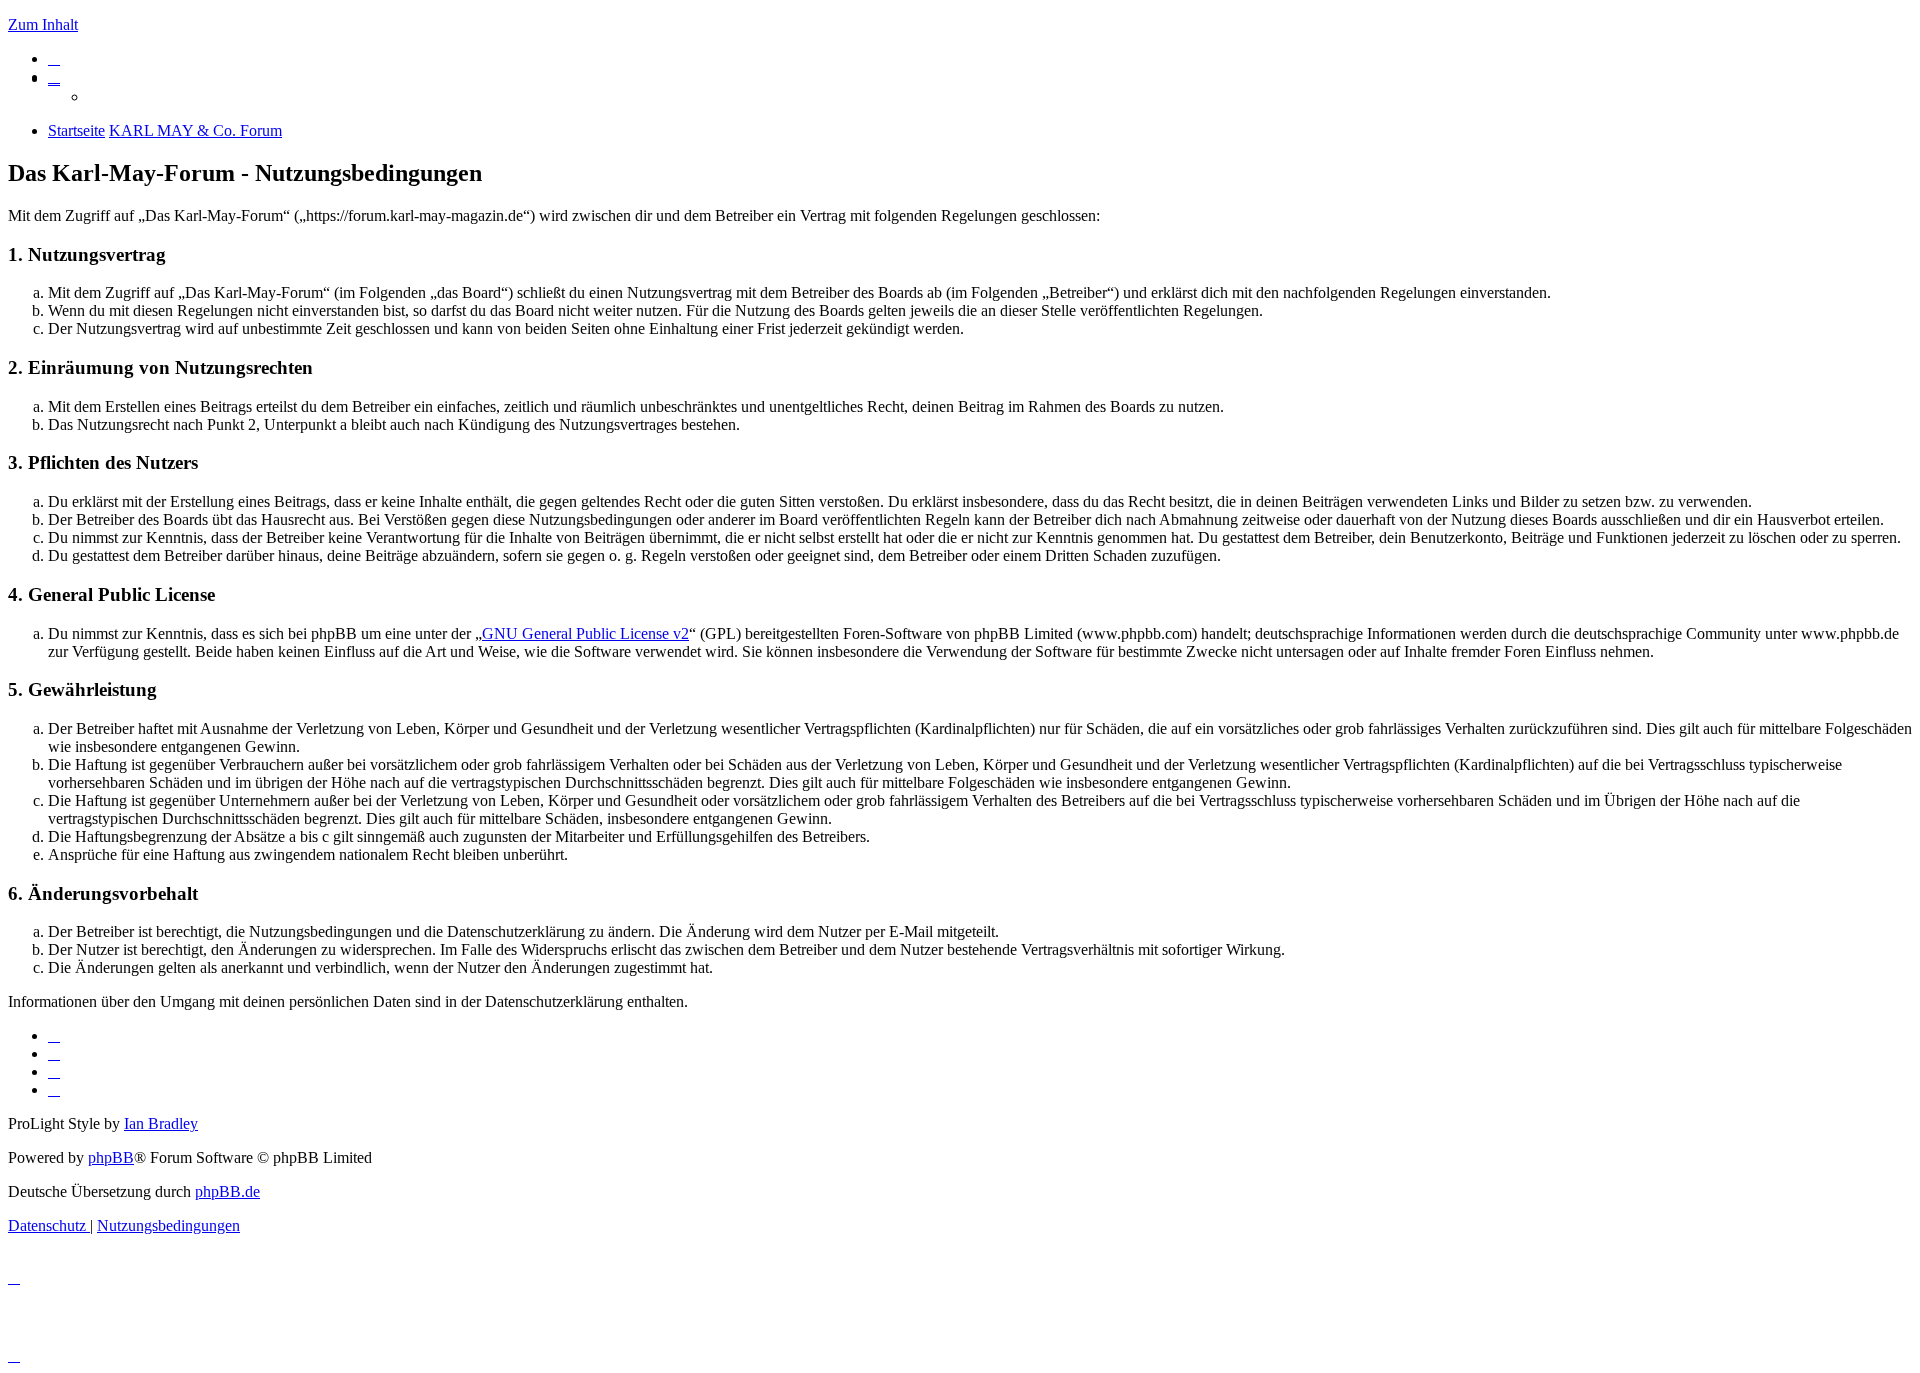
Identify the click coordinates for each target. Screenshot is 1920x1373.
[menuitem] (54, 58)
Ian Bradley (161, 1123)
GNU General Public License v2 (585, 633)
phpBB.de (227, 1191)
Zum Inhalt (43, 24)
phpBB (111, 1157)
